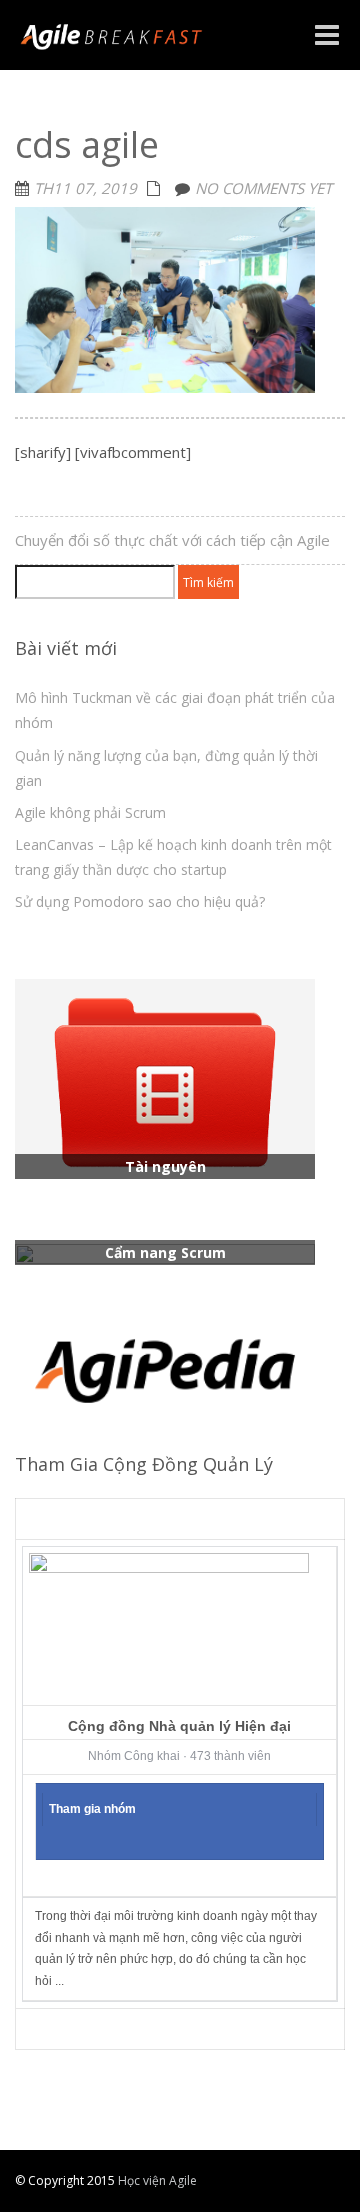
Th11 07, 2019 (85, 188)
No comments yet (263, 188)
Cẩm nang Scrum (165, 1252)
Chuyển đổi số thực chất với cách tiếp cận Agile (172, 540)
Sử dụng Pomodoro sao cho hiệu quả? (140, 901)
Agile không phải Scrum (90, 812)
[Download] (165, 1076)
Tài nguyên (165, 1166)
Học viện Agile (156, 2180)
